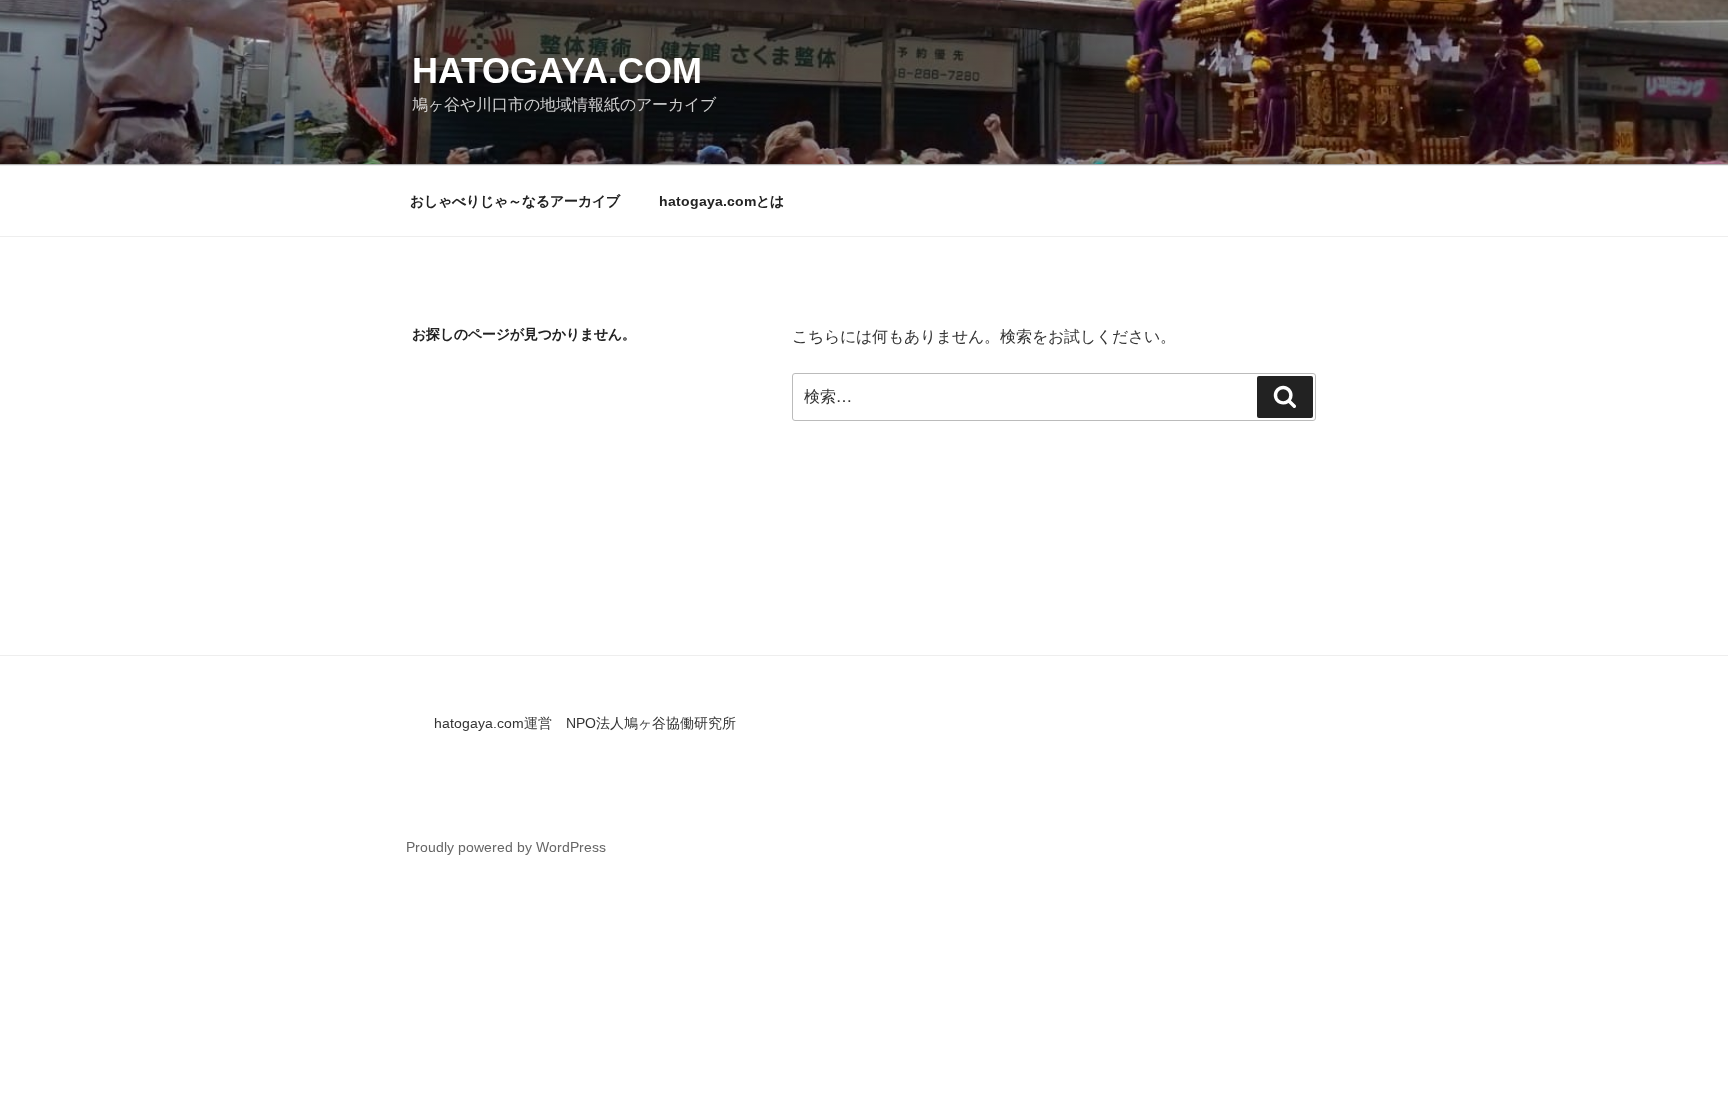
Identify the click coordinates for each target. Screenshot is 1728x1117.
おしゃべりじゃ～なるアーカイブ (515, 201)
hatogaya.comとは (721, 201)
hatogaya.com (557, 70)
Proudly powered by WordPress (506, 847)
